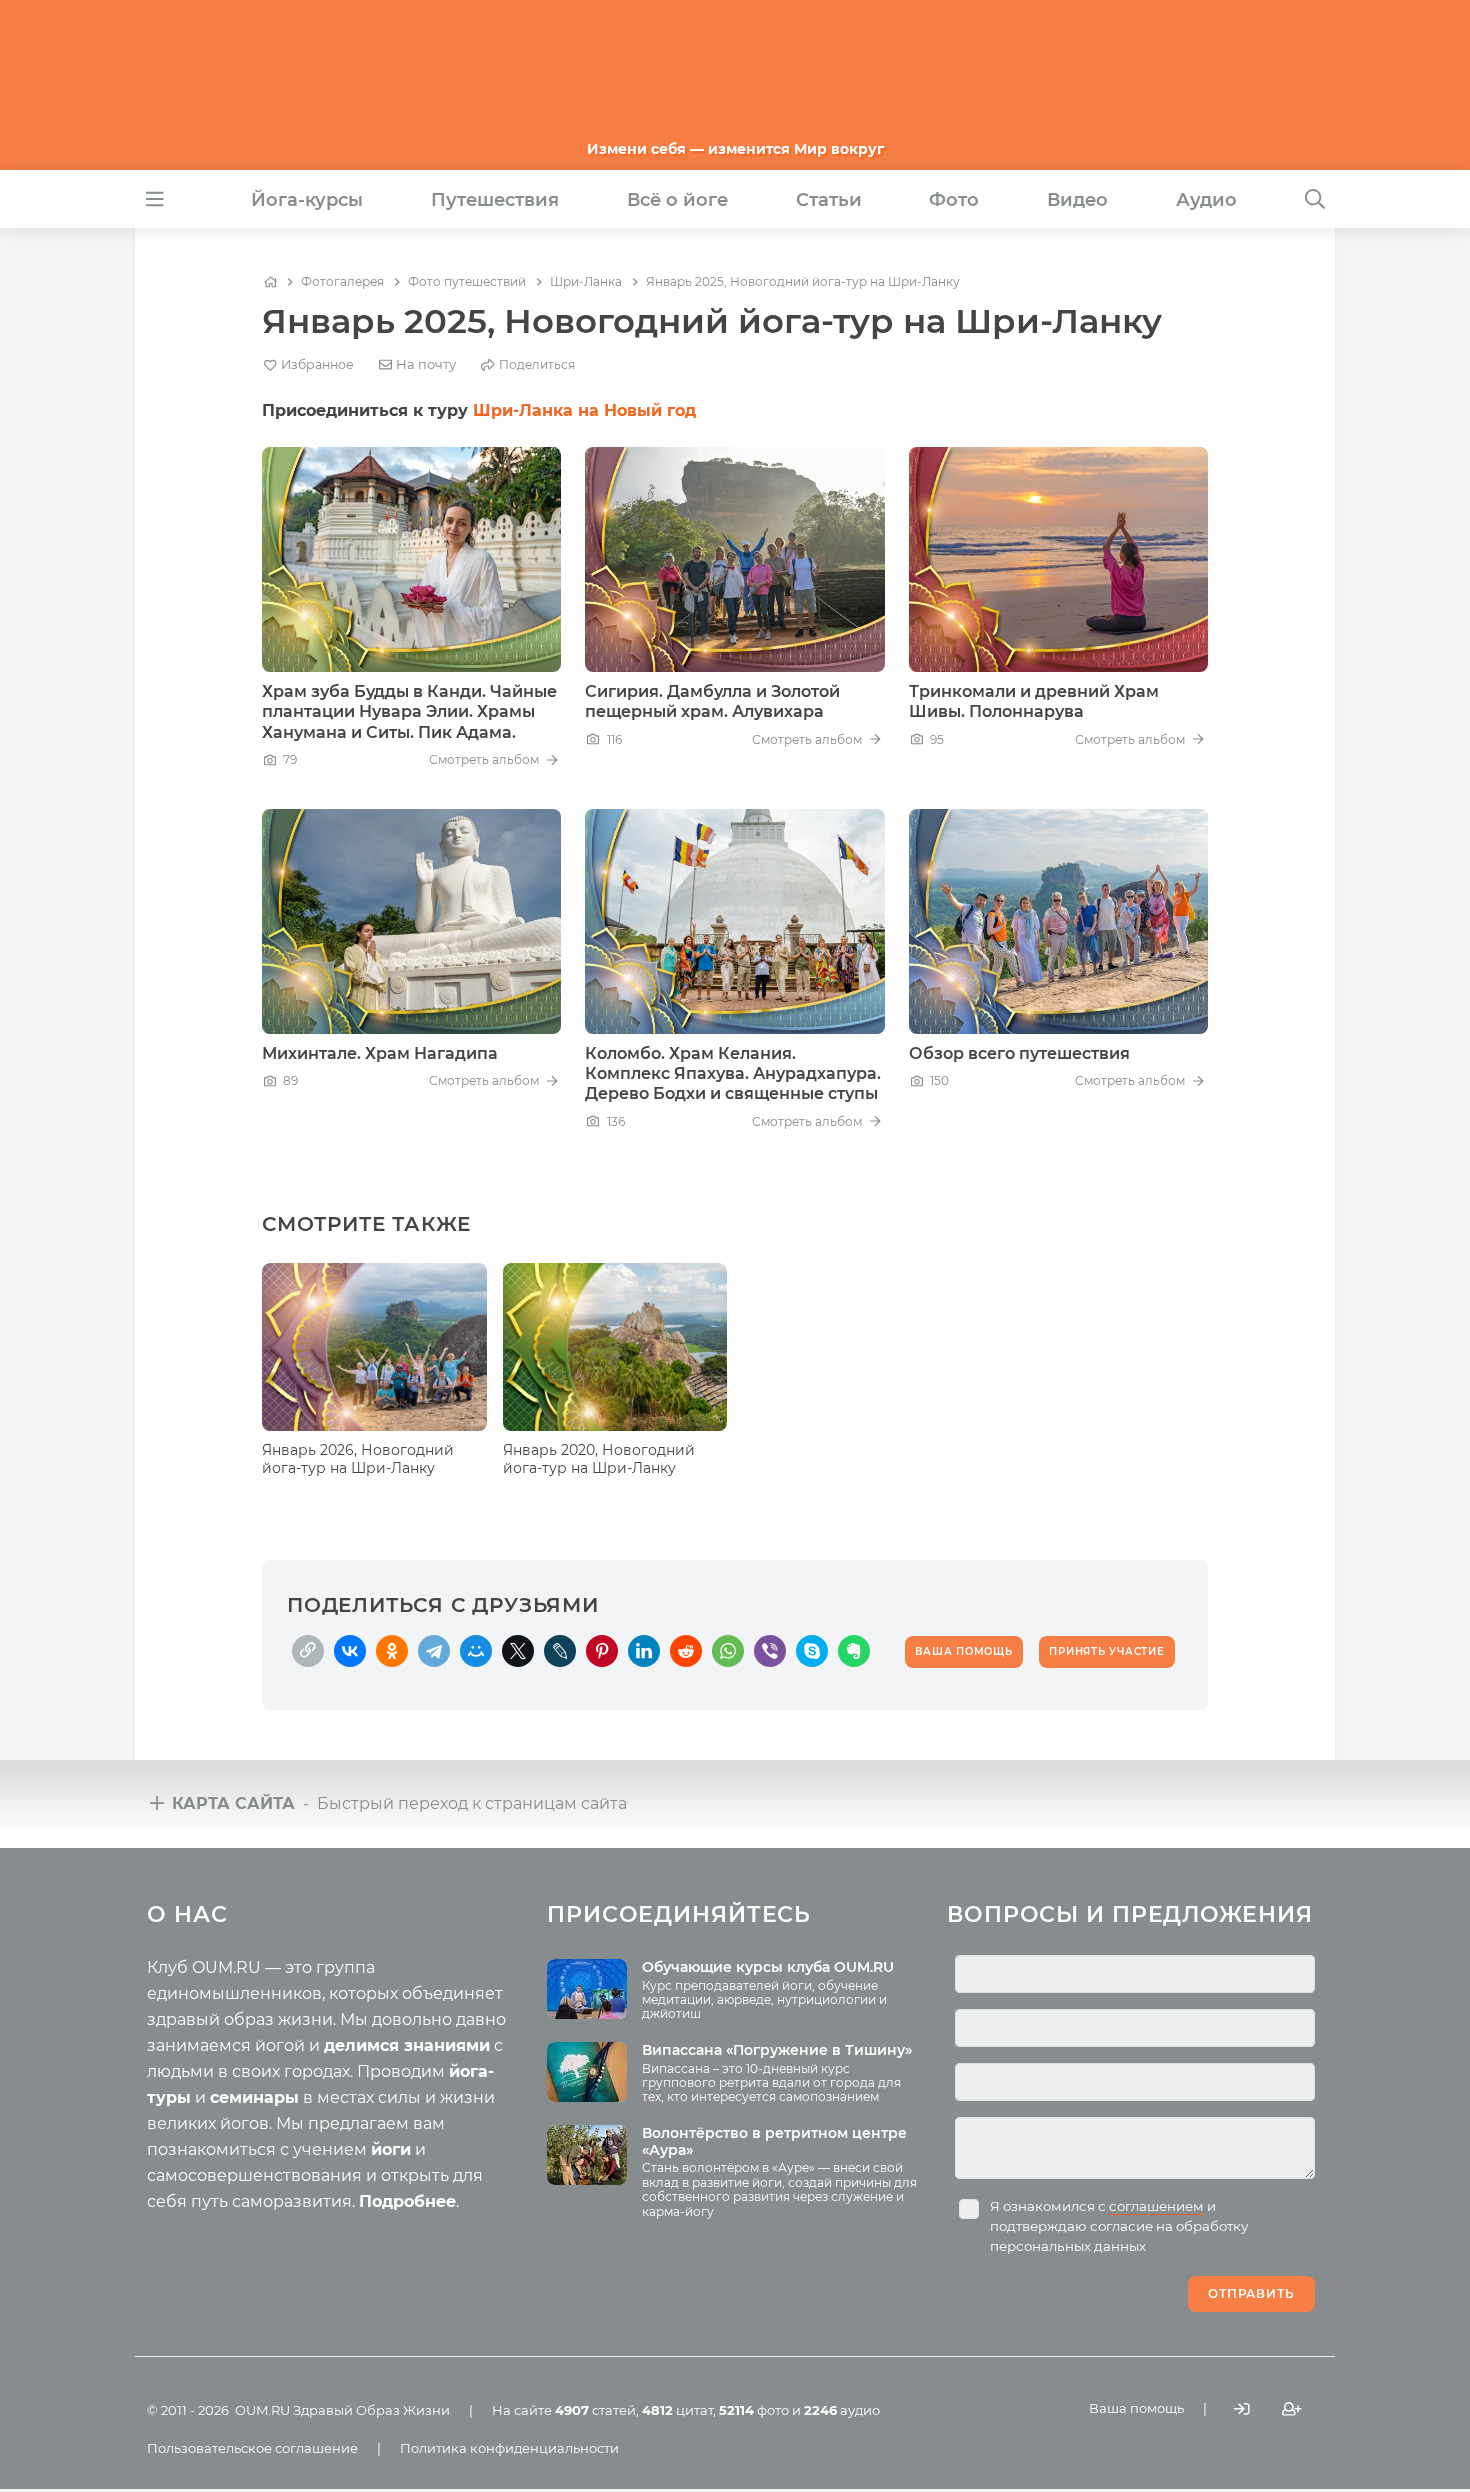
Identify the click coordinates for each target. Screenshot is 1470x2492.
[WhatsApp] (728, 1651)
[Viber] (770, 1651)
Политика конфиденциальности (509, 2448)
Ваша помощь (1136, 2408)
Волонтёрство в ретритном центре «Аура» (774, 2141)
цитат (677, 2410)
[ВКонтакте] (350, 1651)
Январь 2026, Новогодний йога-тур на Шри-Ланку (358, 1459)
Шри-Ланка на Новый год (584, 410)
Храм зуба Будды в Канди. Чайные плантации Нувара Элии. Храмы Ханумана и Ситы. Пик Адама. (409, 712)
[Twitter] (518, 1651)
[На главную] (270, 282)
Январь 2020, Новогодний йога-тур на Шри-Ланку (599, 1459)
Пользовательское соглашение (252, 2448)
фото (754, 2410)
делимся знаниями (407, 2045)
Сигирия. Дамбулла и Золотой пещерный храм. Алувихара (712, 701)
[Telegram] (434, 1651)
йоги (391, 2149)
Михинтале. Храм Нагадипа (380, 1053)
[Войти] (1242, 2408)
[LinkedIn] (644, 1651)
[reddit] (686, 1651)
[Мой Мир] (476, 1651)
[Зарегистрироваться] (1292, 2408)
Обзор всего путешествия (1019, 1053)
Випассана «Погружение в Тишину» (777, 2050)
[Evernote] (854, 1651)
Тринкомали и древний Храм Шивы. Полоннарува (1034, 701)
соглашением (1156, 2206)
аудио (842, 2410)
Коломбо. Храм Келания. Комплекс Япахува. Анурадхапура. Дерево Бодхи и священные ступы (733, 1074)
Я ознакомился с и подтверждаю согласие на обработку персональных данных (1119, 2226)
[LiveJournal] (560, 1651)
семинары (254, 2097)
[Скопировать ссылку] (308, 1651)
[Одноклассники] (392, 1651)
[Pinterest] (602, 1651)
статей (595, 2410)
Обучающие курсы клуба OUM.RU (768, 1967)
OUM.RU (262, 2410)
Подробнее (407, 2201)
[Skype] (812, 1651)
